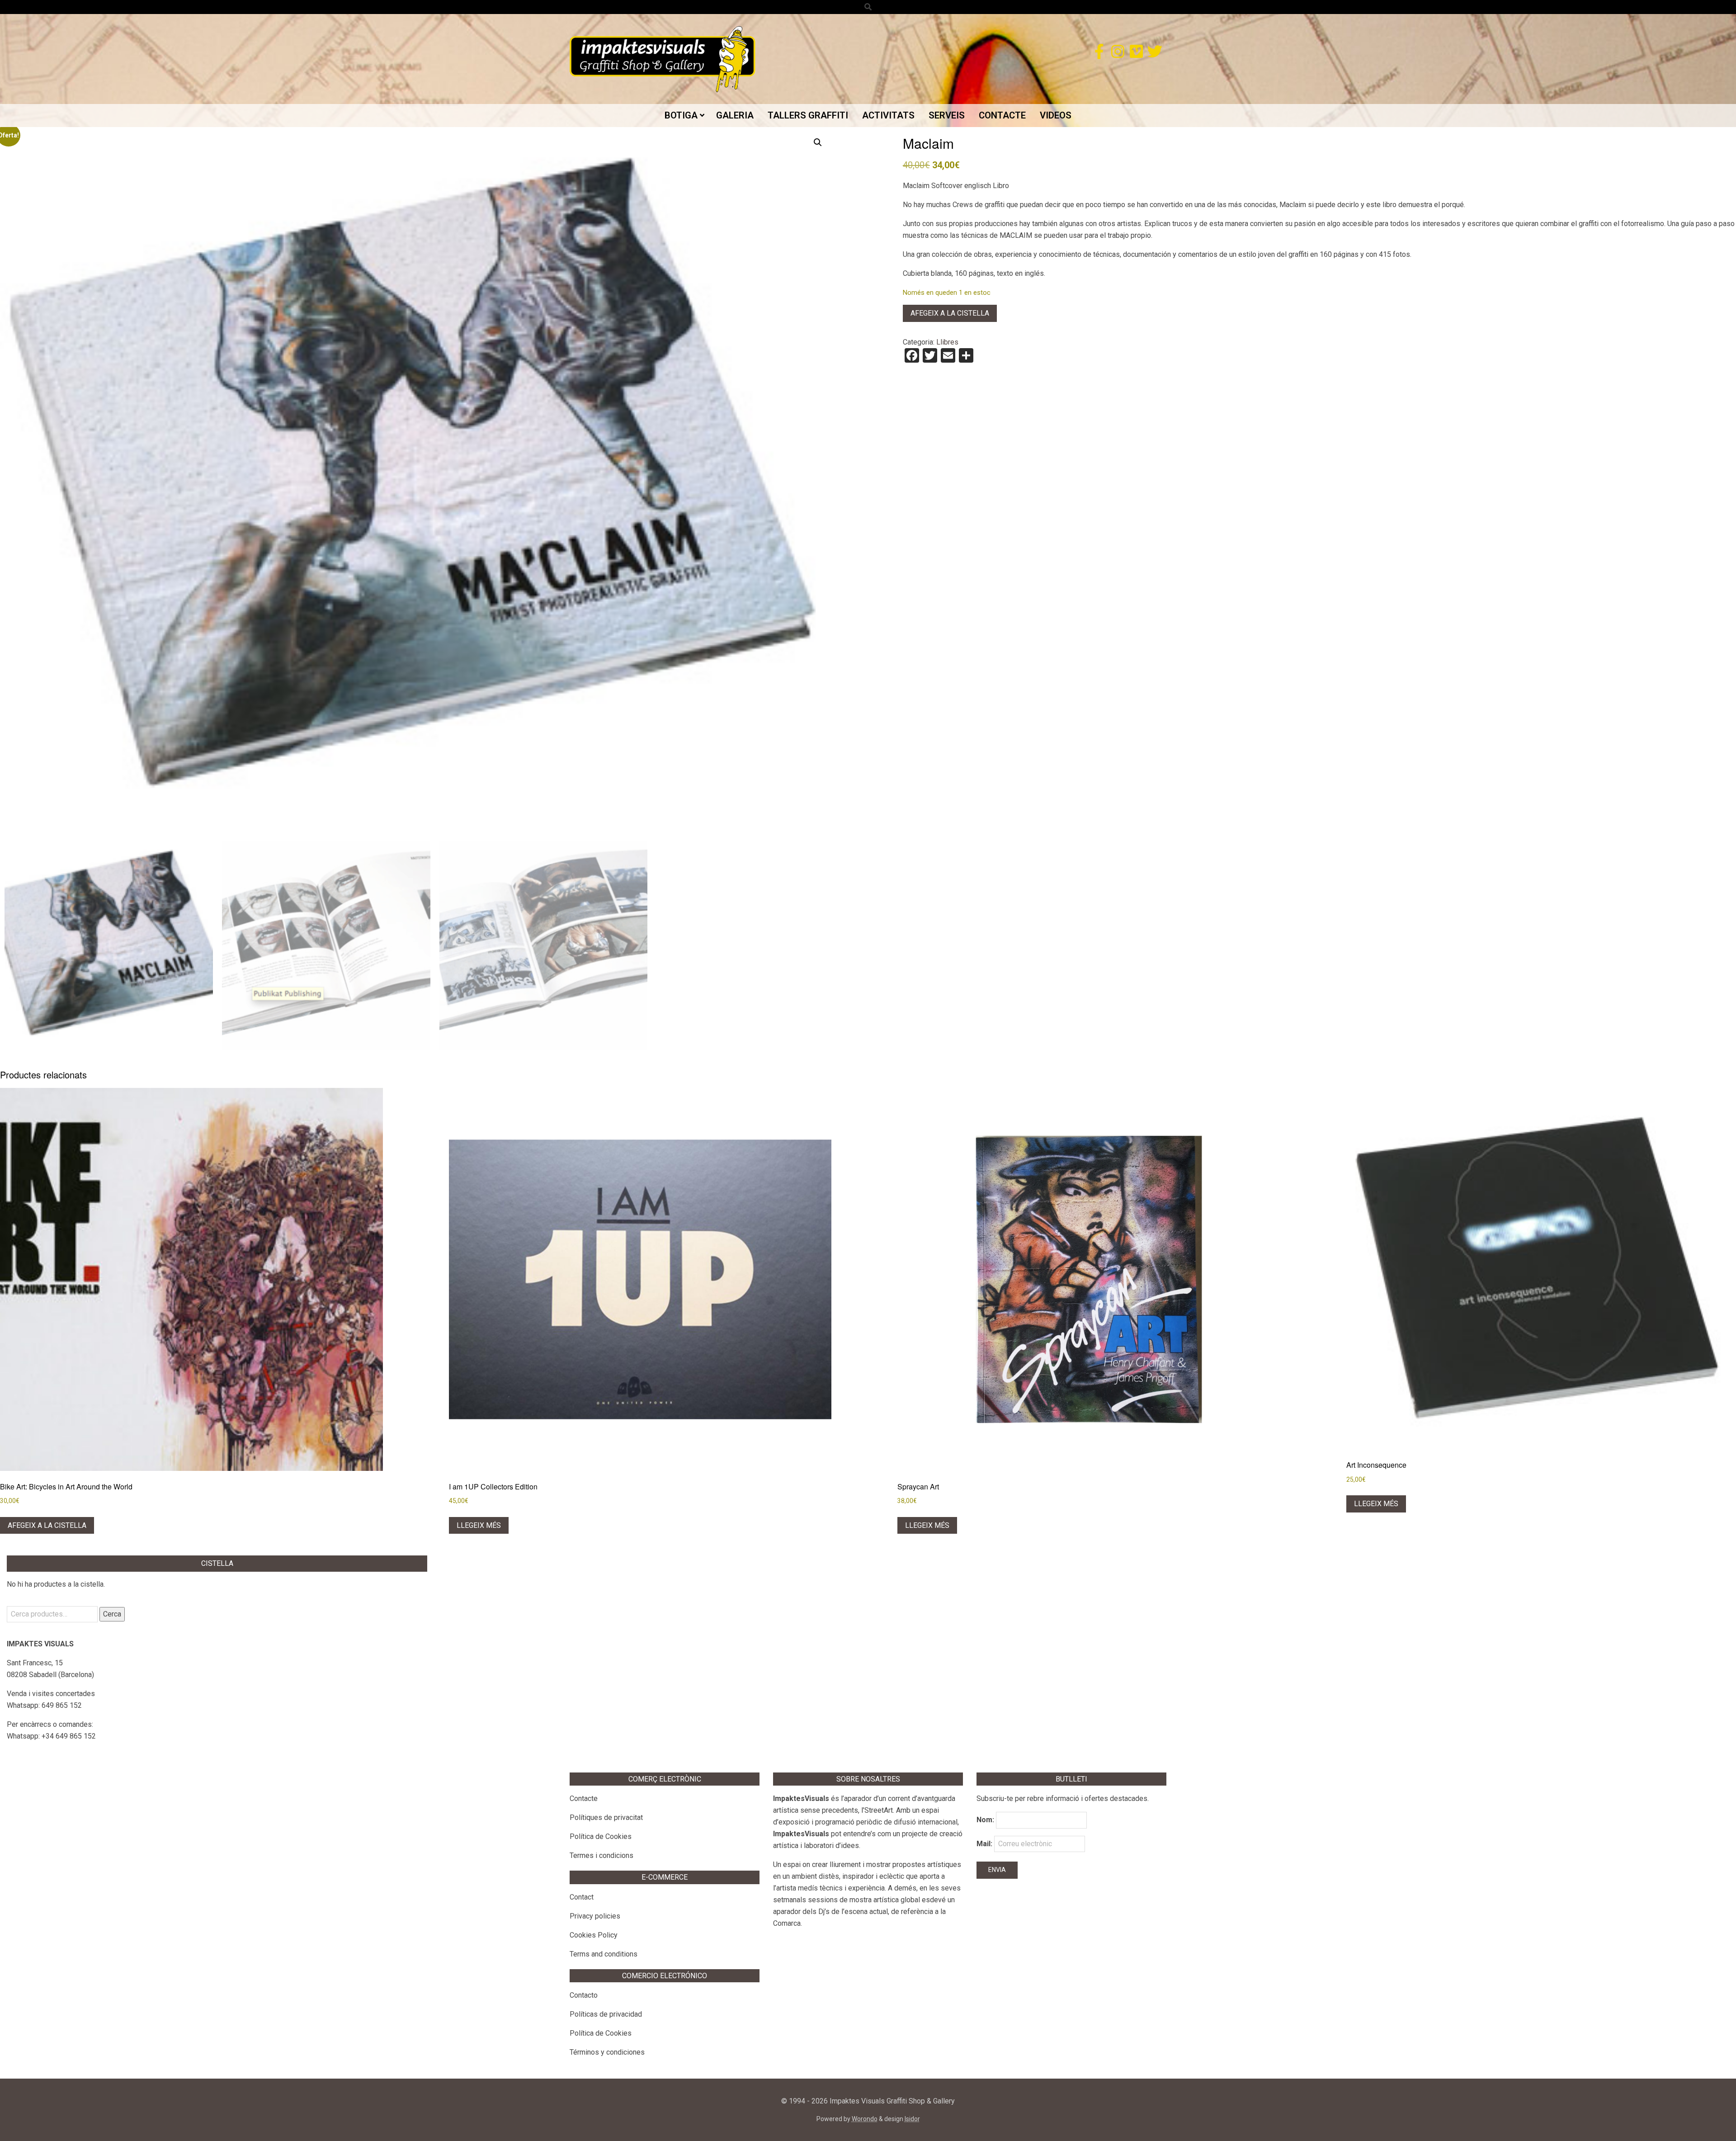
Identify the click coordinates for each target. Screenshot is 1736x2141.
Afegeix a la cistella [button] (47, 1525)
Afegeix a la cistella (950, 313)
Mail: (985, 1844)
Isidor (912, 2119)
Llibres (947, 342)
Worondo (865, 2119)
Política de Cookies (601, 1836)
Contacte (584, 1798)
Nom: (985, 1820)
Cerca (112, 1614)
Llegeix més (479, 1525)
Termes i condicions (601, 1855)
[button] (818, 142)
